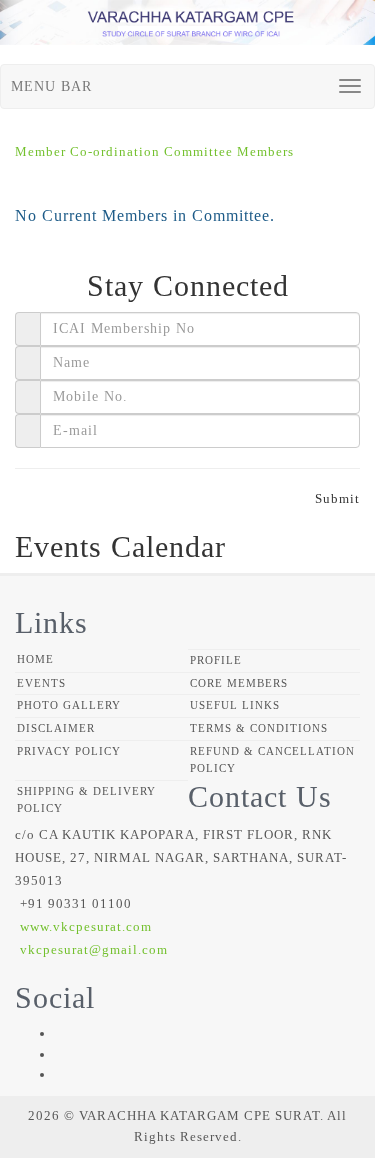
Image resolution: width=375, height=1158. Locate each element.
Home (35, 659)
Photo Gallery (69, 705)
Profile (216, 660)
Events (41, 683)
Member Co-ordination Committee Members (154, 151)
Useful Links (235, 705)
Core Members (239, 683)
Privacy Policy (69, 751)
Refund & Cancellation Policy (272, 760)
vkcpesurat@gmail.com (94, 949)
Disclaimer (56, 728)
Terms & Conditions (259, 728)
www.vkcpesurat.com (86, 926)
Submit (337, 498)
